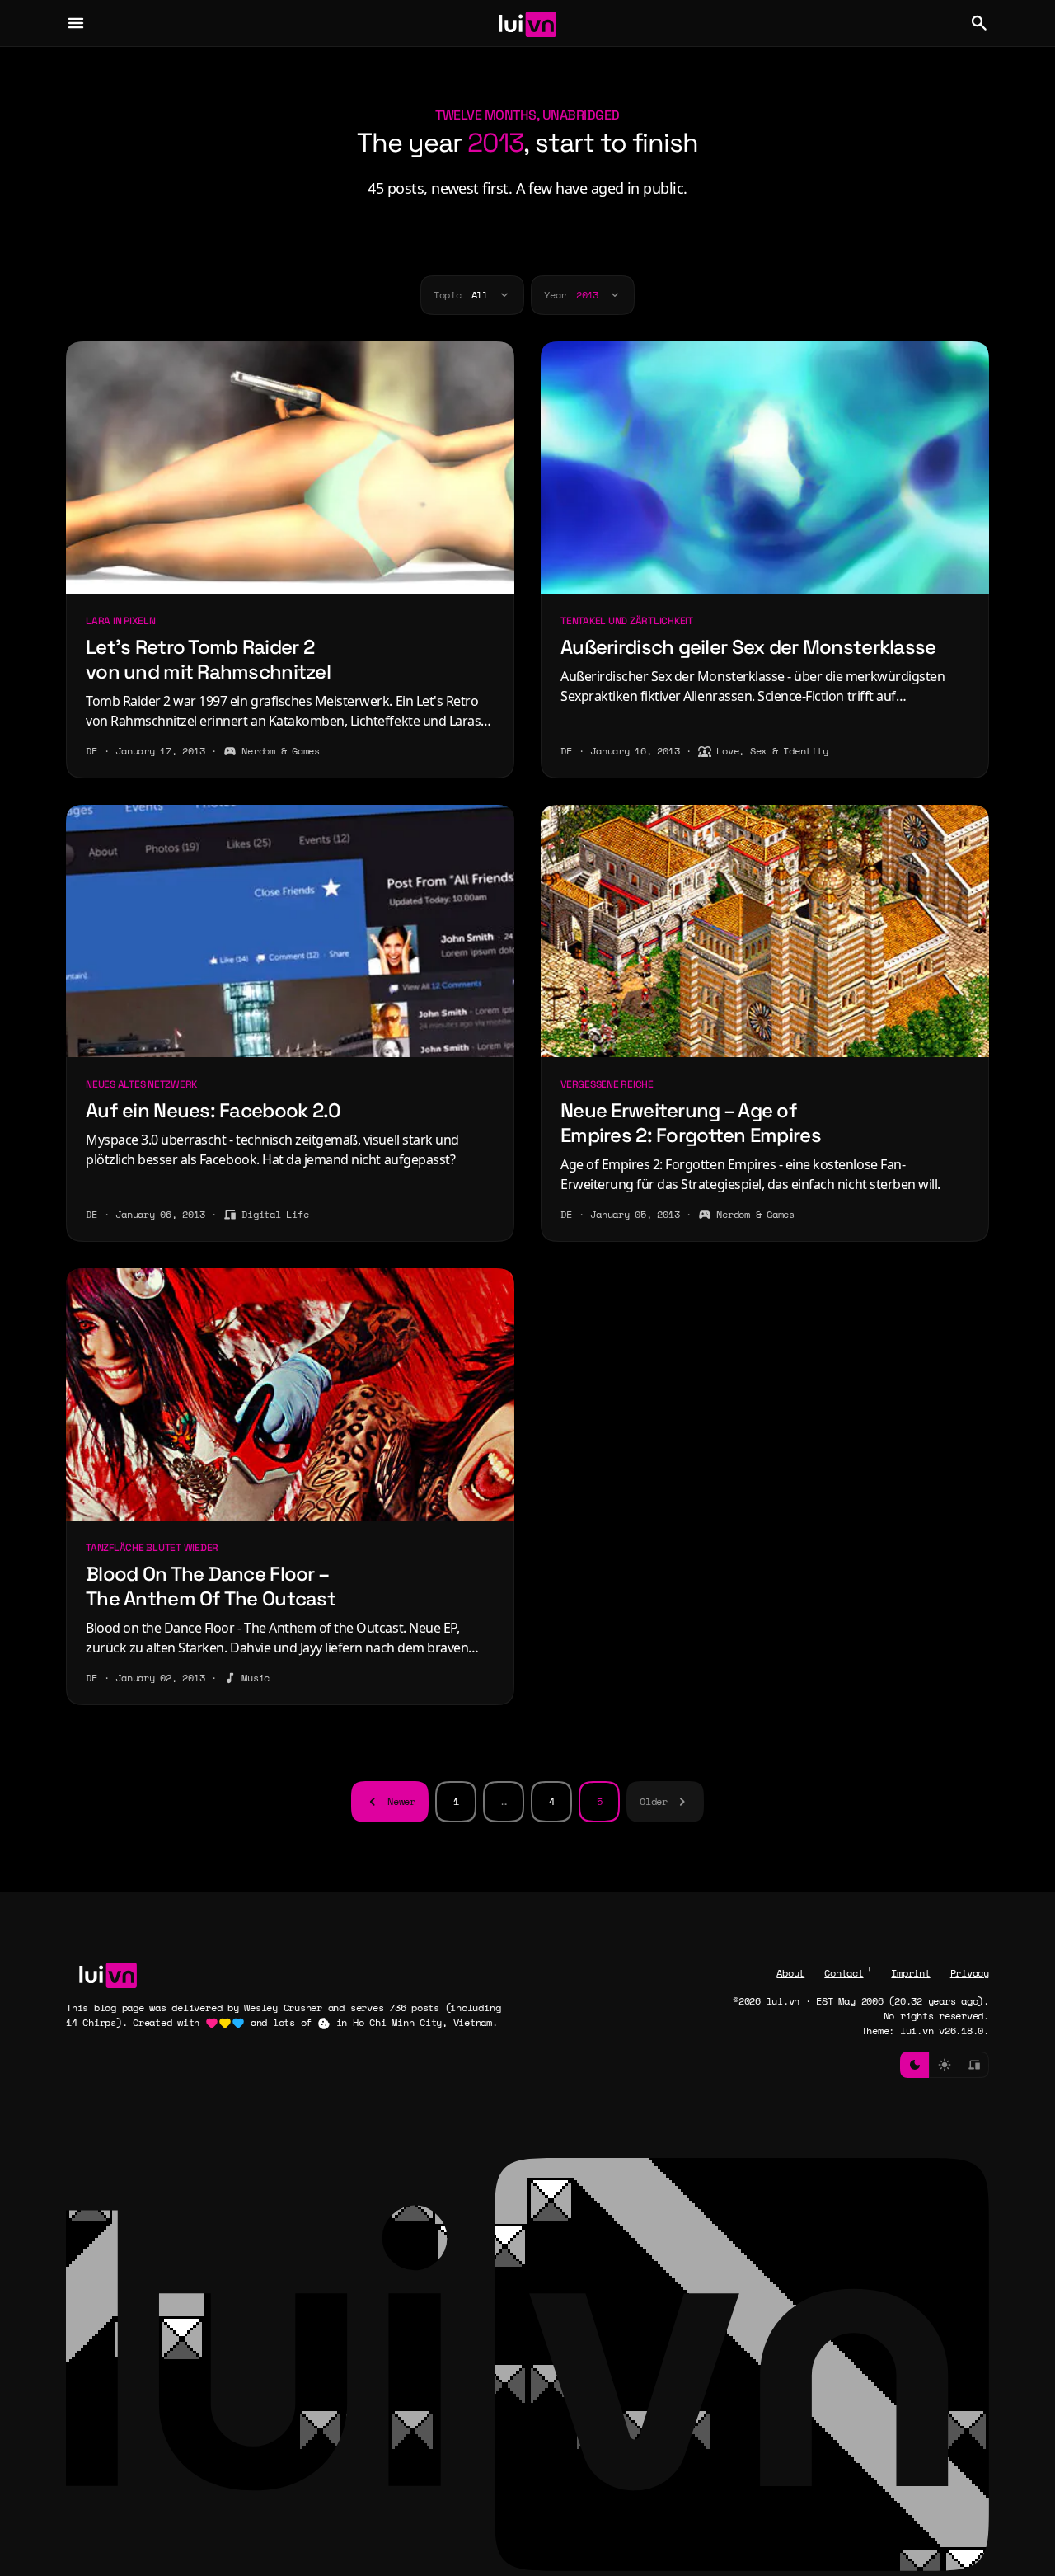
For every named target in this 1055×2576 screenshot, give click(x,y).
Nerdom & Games (281, 751)
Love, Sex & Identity (772, 751)
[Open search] (979, 23)
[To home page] (528, 23)
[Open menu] (76, 23)
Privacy (970, 1973)
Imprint (910, 1973)
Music (256, 1678)
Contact (844, 1973)
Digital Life (275, 1214)
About (790, 1973)
